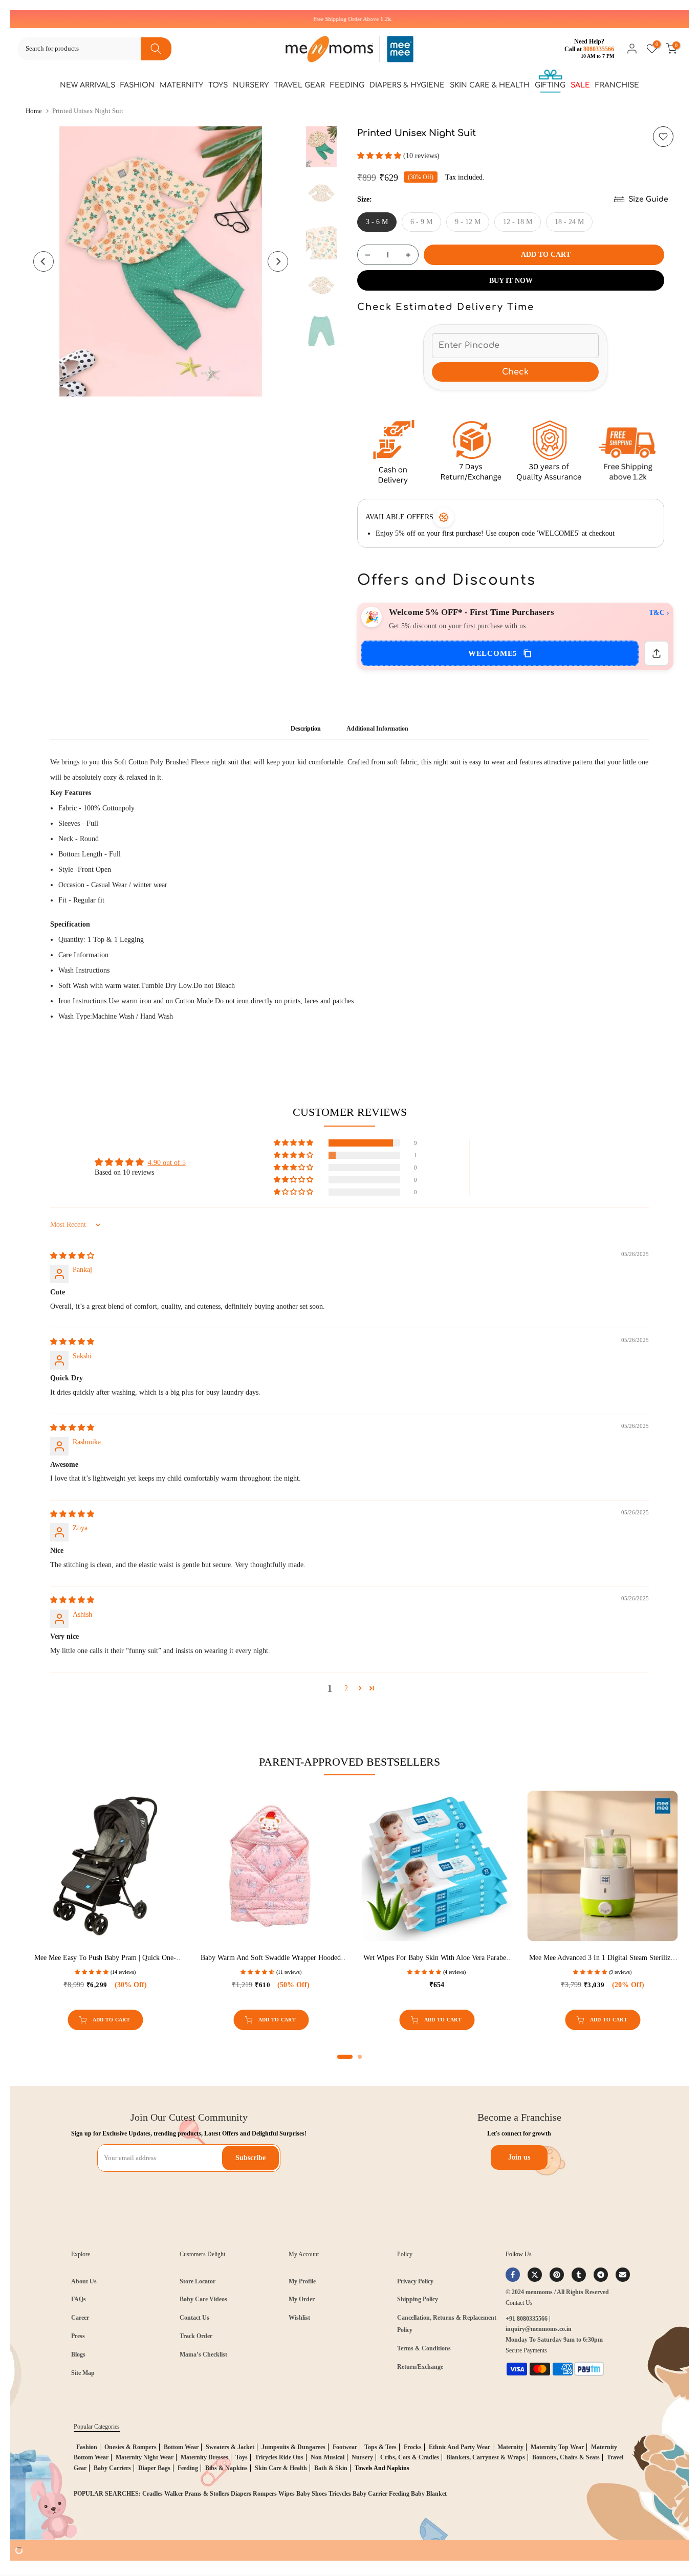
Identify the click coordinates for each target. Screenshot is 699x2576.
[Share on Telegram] (601, 2275)
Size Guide (648, 199)
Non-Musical (327, 2457)
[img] (72, 1256)
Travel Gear (299, 85)
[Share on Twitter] (535, 2275)
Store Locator (198, 2281)
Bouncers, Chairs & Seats (566, 2457)
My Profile (302, 2281)
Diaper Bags (154, 2468)
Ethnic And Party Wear (460, 2447)
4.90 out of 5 (167, 1163)
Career (80, 2318)
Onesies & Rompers (130, 2447)
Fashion (137, 85)
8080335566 (599, 49)
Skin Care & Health (490, 85)
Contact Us (194, 2318)
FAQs (79, 2299)
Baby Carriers (112, 2468)
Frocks (413, 2447)
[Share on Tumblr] (579, 2275)
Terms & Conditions (424, 2348)
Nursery (251, 85)
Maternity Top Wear (557, 2447)
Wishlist (299, 2318)
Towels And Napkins (382, 2468)
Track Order (196, 2336)
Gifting (550, 85)
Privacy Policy (415, 2281)
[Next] (278, 261)
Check (515, 372)
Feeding (347, 85)
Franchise (617, 85)
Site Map (83, 2373)
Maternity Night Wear (145, 2457)
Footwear (345, 2447)
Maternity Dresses (204, 2457)
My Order (302, 2299)
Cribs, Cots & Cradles (410, 2457)
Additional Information (377, 729)
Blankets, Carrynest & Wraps (486, 2457)
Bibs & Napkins (226, 2468)
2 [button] (346, 1688)
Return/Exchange (420, 2367)
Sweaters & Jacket (230, 2447)
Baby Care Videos (203, 2299)
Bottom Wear (181, 2447)
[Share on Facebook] (513, 2275)
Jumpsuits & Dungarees (293, 2447)
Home (34, 111)
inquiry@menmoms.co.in (539, 2329)
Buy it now (511, 281)
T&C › (659, 613)
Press (78, 2336)
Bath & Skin (331, 2468)
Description (306, 729)
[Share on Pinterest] (557, 2275)
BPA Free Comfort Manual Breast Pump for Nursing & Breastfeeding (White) (380, 1958)
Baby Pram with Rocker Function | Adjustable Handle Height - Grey (546, 1958)
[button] (380, 156)
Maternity (181, 85)
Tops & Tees (380, 2447)
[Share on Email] (623, 2275)
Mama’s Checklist (203, 2354)
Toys (218, 85)
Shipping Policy (418, 2299)
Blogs (78, 2354)
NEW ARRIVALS (88, 85)
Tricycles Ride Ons (279, 2457)
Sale (580, 85)
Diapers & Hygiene (407, 85)
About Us (84, 2281)
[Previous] (43, 261)
